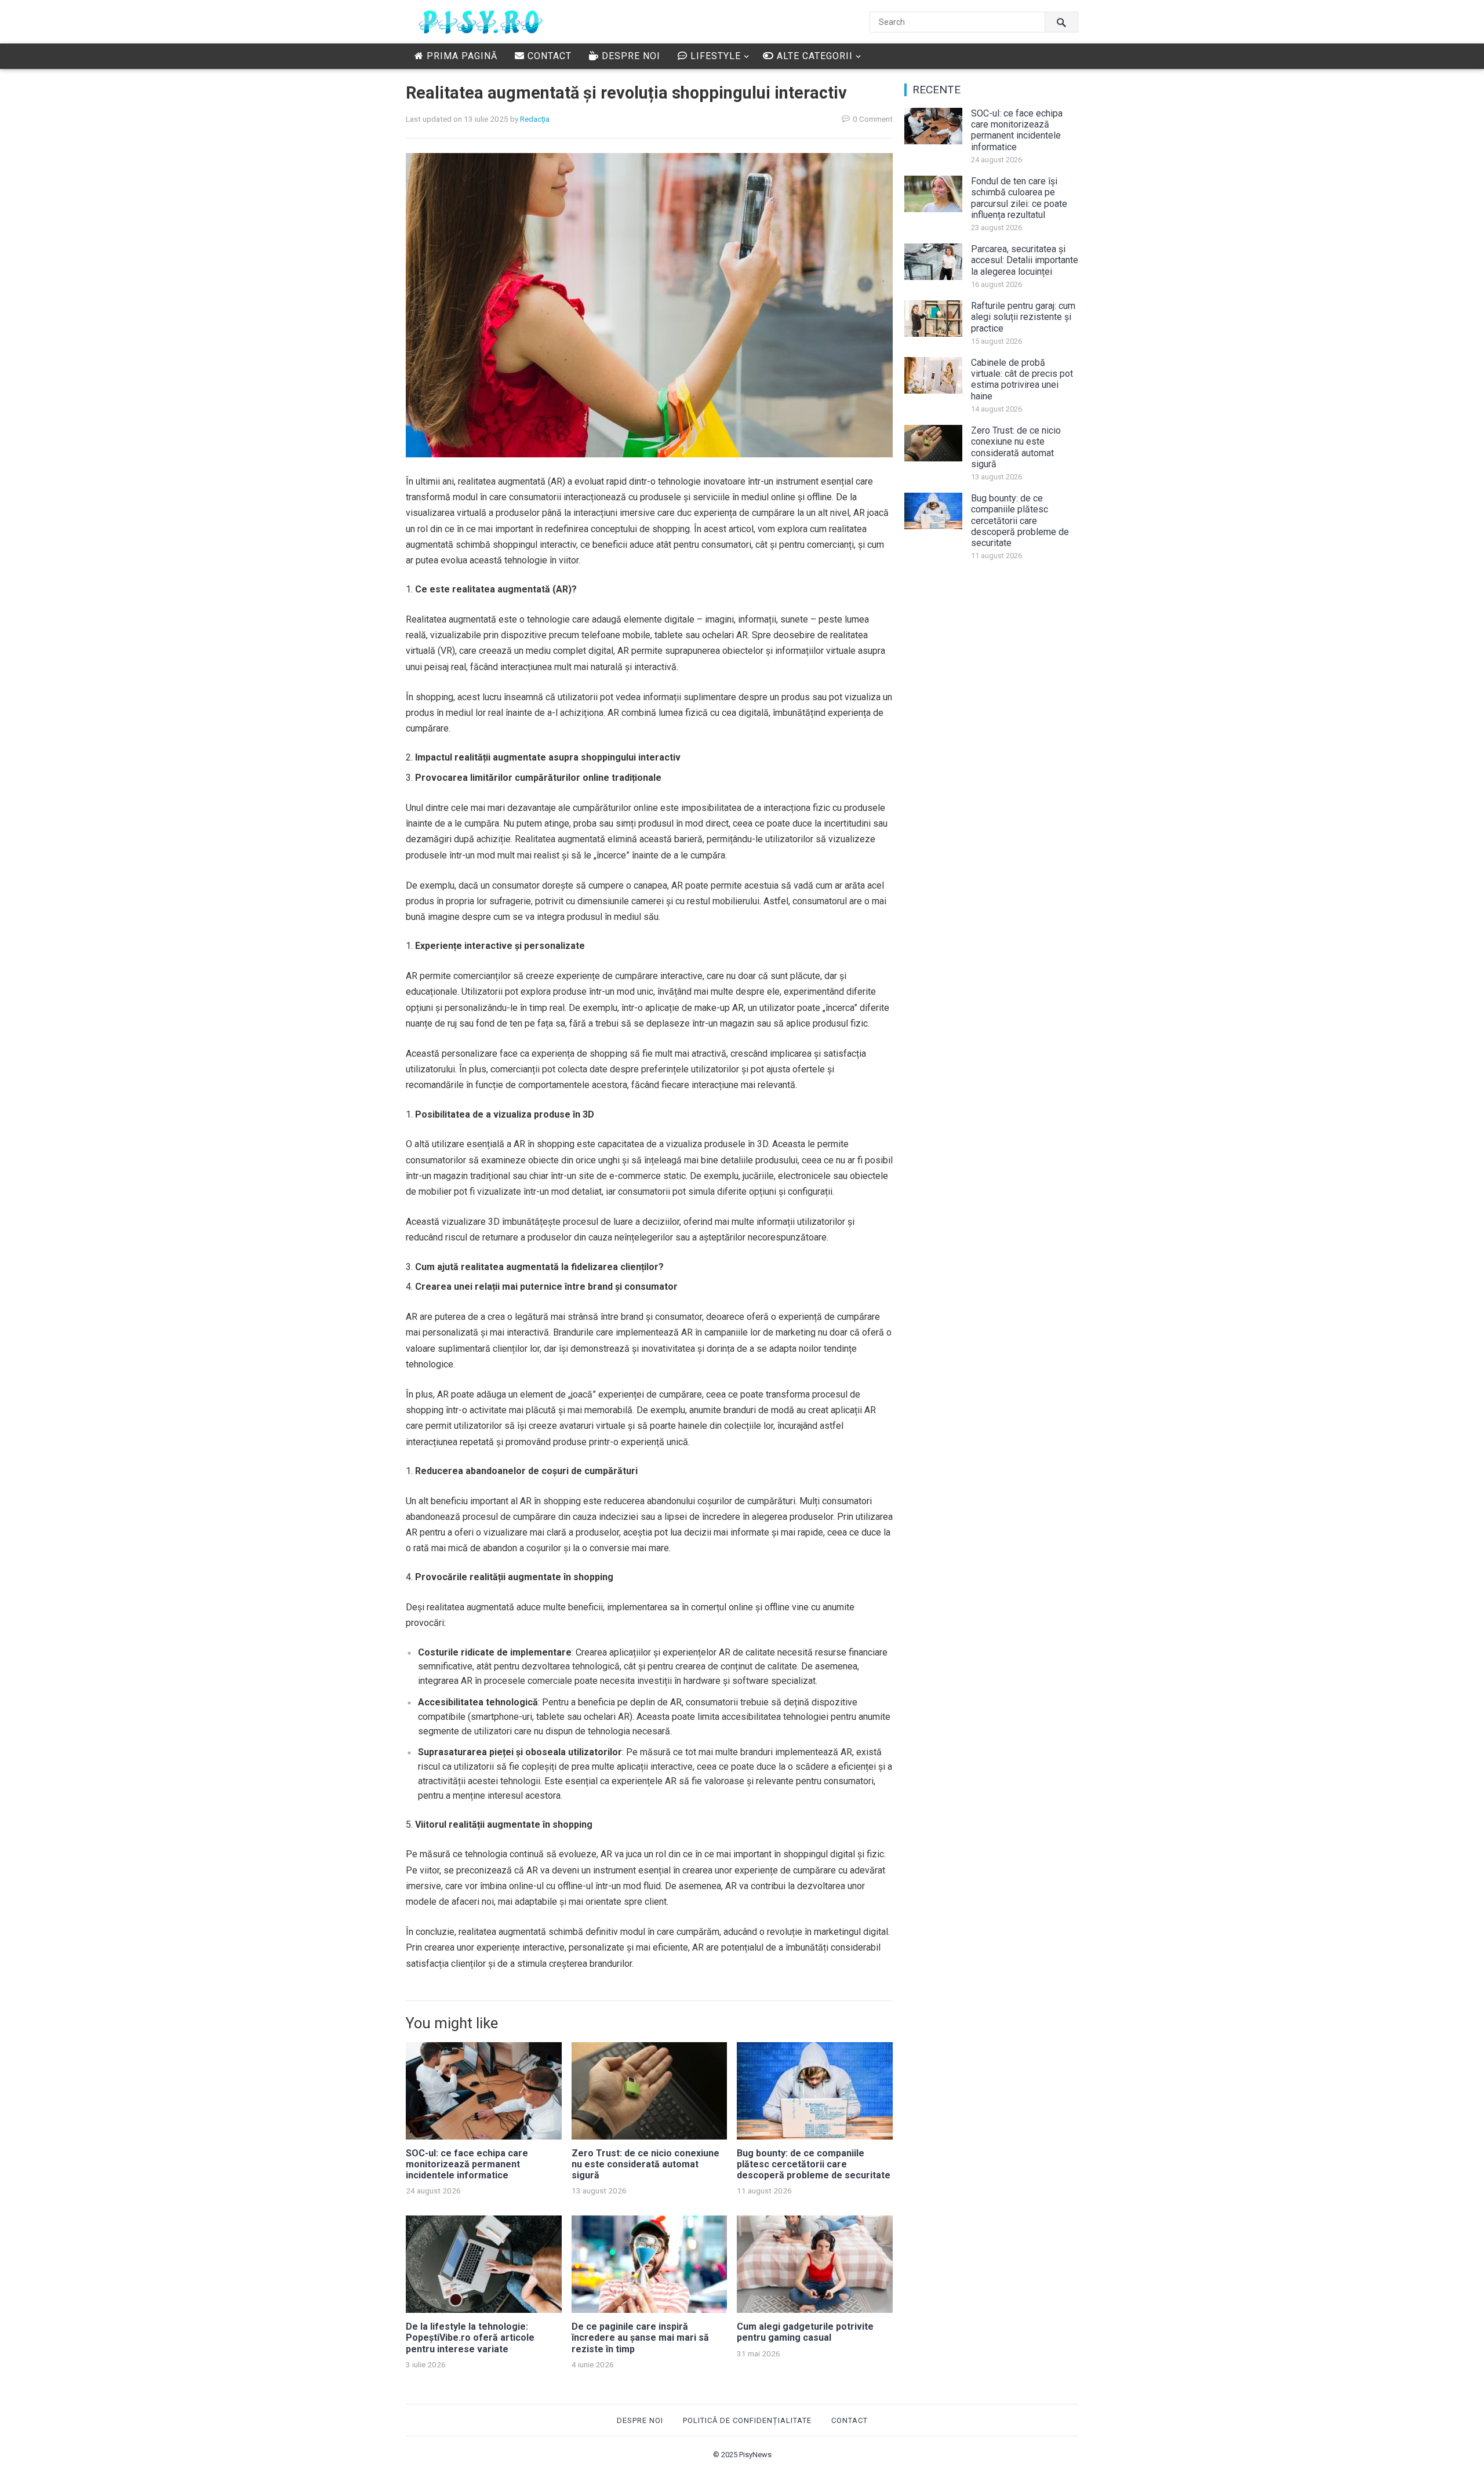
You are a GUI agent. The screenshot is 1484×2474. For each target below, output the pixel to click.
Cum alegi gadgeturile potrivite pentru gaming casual (805, 2332)
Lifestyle (714, 56)
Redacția (535, 119)
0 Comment (873, 119)
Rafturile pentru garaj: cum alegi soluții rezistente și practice (1023, 317)
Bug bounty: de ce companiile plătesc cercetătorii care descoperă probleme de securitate (814, 2164)
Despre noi (630, 56)
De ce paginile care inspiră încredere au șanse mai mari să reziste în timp (640, 2337)
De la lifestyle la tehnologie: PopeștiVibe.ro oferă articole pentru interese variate (470, 2337)
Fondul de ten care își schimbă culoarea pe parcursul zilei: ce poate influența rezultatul (1019, 198)
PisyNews (755, 2455)
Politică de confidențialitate (747, 2420)
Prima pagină (461, 56)
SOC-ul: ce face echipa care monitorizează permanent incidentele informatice (467, 2164)
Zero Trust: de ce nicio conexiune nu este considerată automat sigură (645, 2164)
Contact (548, 56)
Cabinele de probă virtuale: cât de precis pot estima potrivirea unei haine (1022, 379)
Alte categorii (813, 56)
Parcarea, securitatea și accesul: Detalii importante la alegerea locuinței (1025, 260)
